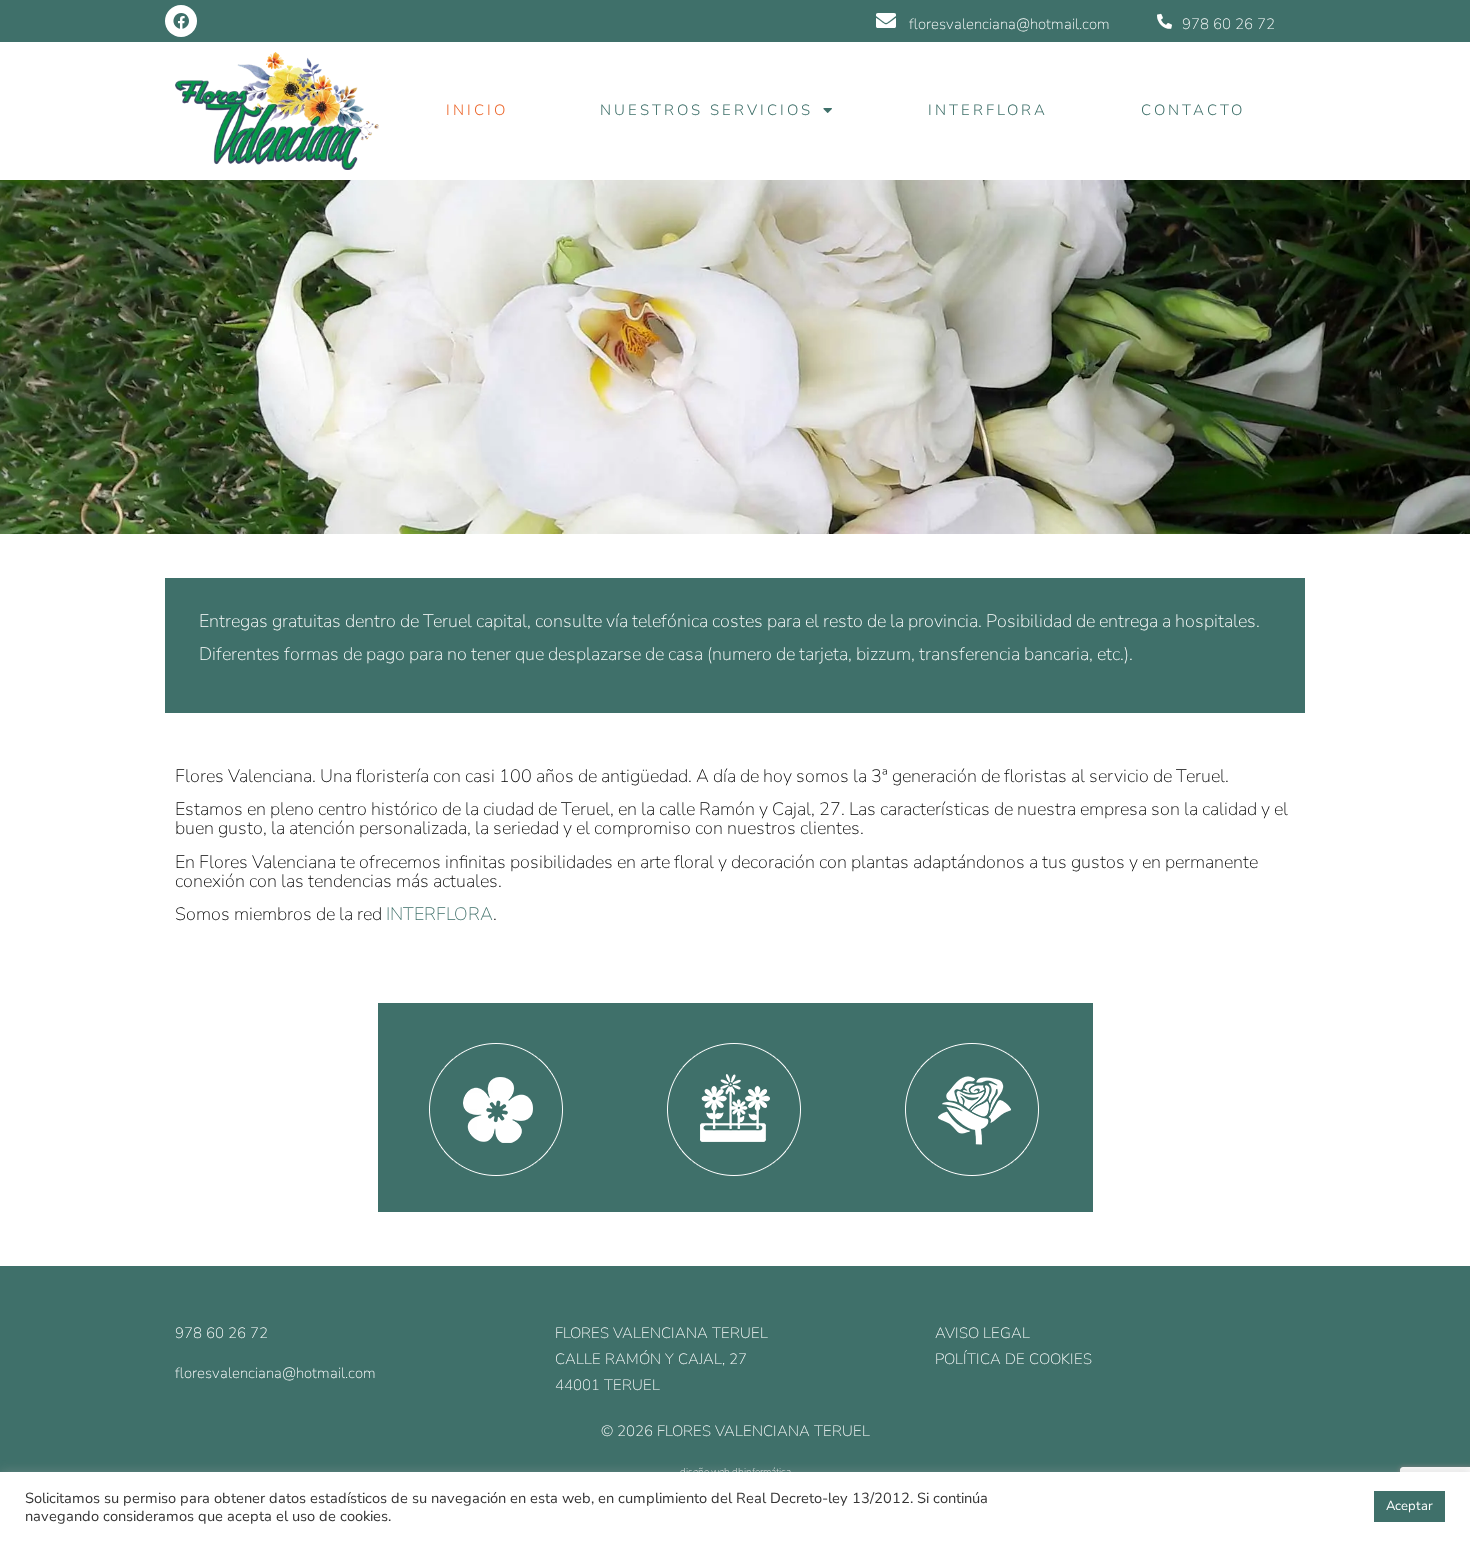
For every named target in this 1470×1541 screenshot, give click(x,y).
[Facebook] (181, 21)
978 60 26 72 (1228, 24)
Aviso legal (982, 1333)
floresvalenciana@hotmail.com (1009, 24)
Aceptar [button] (1409, 1506)
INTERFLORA (439, 914)
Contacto (1193, 110)
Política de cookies (1013, 1359)
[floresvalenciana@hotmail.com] (886, 21)
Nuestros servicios (706, 110)
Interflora (988, 110)
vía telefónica (657, 621)
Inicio (477, 110)
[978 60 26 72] (1164, 21)
